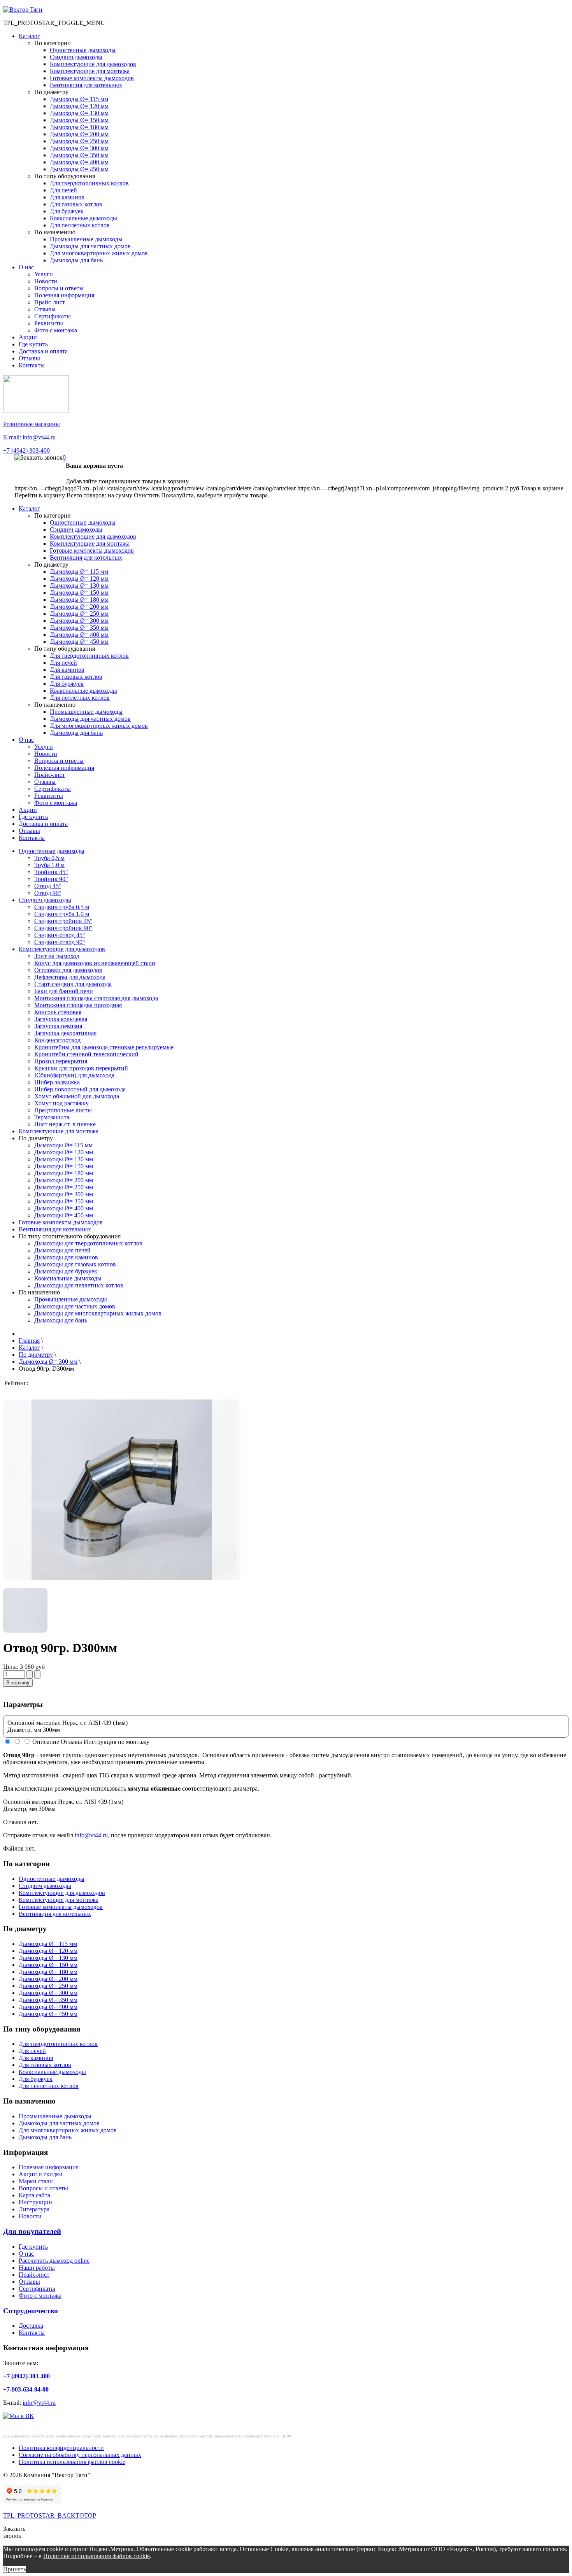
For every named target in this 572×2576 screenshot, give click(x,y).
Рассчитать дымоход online (54, 2261)
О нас (26, 267)
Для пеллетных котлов (80, 225)
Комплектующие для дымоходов (93, 64)
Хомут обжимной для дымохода (77, 1096)
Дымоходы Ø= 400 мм (79, 162)
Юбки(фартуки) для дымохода (74, 1075)
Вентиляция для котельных (86, 85)
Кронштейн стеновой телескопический (86, 1054)
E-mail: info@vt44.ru (29, 437)
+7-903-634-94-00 (26, 2389)
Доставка (31, 2326)
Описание (46, 1742)
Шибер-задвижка (57, 1082)
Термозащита (52, 1117)
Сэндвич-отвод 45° (60, 935)
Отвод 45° (48, 886)
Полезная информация (64, 295)
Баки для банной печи (64, 991)
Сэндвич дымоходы (76, 57)
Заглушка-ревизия (58, 1026)
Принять (15, 2569)
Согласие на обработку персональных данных (80, 2455)
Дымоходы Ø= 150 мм (79, 120)
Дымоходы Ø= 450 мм (79, 169)
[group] (122, 1527)
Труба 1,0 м (49, 865)
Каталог (29, 36)
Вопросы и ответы (59, 288)
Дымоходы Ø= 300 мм (79, 148)
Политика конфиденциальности (61, 2448)
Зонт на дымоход (57, 956)
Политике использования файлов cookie (97, 2556)
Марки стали (36, 2181)
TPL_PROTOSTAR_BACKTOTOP (50, 2515)
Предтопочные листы (63, 1110)
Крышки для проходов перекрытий (81, 1068)
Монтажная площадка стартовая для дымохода (96, 998)
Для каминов (67, 197)
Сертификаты (53, 316)
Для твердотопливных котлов (89, 183)
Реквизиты (49, 323)
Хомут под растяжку (61, 1103)
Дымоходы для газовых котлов (75, 1264)
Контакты (32, 365)
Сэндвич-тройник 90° (63, 928)
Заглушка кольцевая (61, 1019)
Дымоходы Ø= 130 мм (79, 113)
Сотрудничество (31, 2311)
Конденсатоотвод (57, 1040)
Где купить (33, 344)
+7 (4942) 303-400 (26, 450)
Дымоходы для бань (76, 260)
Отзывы (45, 309)
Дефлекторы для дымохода (70, 977)
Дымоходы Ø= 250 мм (79, 141)
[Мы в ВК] (18, 2416)
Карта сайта (34, 2195)
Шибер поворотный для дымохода (80, 1089)
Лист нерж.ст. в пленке (65, 1124)
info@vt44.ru (91, 1835)
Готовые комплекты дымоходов (92, 78)
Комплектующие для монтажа (90, 71)
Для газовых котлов (76, 204)
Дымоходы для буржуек (66, 1271)
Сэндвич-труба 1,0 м (62, 914)
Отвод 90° (48, 893)
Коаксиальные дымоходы (83, 218)
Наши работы (37, 2268)
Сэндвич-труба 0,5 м (62, 907)
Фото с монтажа (56, 330)
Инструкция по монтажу (117, 1742)
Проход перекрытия (61, 1061)
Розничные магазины (32, 424)
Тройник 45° (51, 872)
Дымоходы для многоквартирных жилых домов (98, 1313)
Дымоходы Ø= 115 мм (79, 99)
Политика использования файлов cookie (72, 2462)
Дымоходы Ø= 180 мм (79, 127)
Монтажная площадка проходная (78, 1005)
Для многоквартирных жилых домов (99, 253)
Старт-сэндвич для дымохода (73, 984)
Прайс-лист (50, 302)
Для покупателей (32, 2231)
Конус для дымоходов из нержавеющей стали (95, 963)
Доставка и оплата (43, 351)
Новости (46, 281)
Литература (34, 2209)
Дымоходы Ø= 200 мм (79, 134)
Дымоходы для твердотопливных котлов (88, 1243)
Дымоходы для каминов (66, 1257)
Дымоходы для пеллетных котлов (79, 1285)
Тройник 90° (51, 879)
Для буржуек (67, 211)
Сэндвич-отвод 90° (60, 942)
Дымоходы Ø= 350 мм (79, 155)
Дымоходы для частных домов (90, 246)
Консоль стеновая (58, 1012)
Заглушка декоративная (65, 1033)
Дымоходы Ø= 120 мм (79, 106)
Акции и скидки (41, 2174)
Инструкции (35, 2202)
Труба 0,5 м (49, 858)
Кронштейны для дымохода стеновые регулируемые (104, 1047)
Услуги (44, 274)
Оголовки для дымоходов (68, 970)
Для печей (63, 190)
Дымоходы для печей (62, 1250)
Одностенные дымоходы (83, 50)
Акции (28, 337)
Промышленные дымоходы (86, 239)
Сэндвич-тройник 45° (63, 921)
